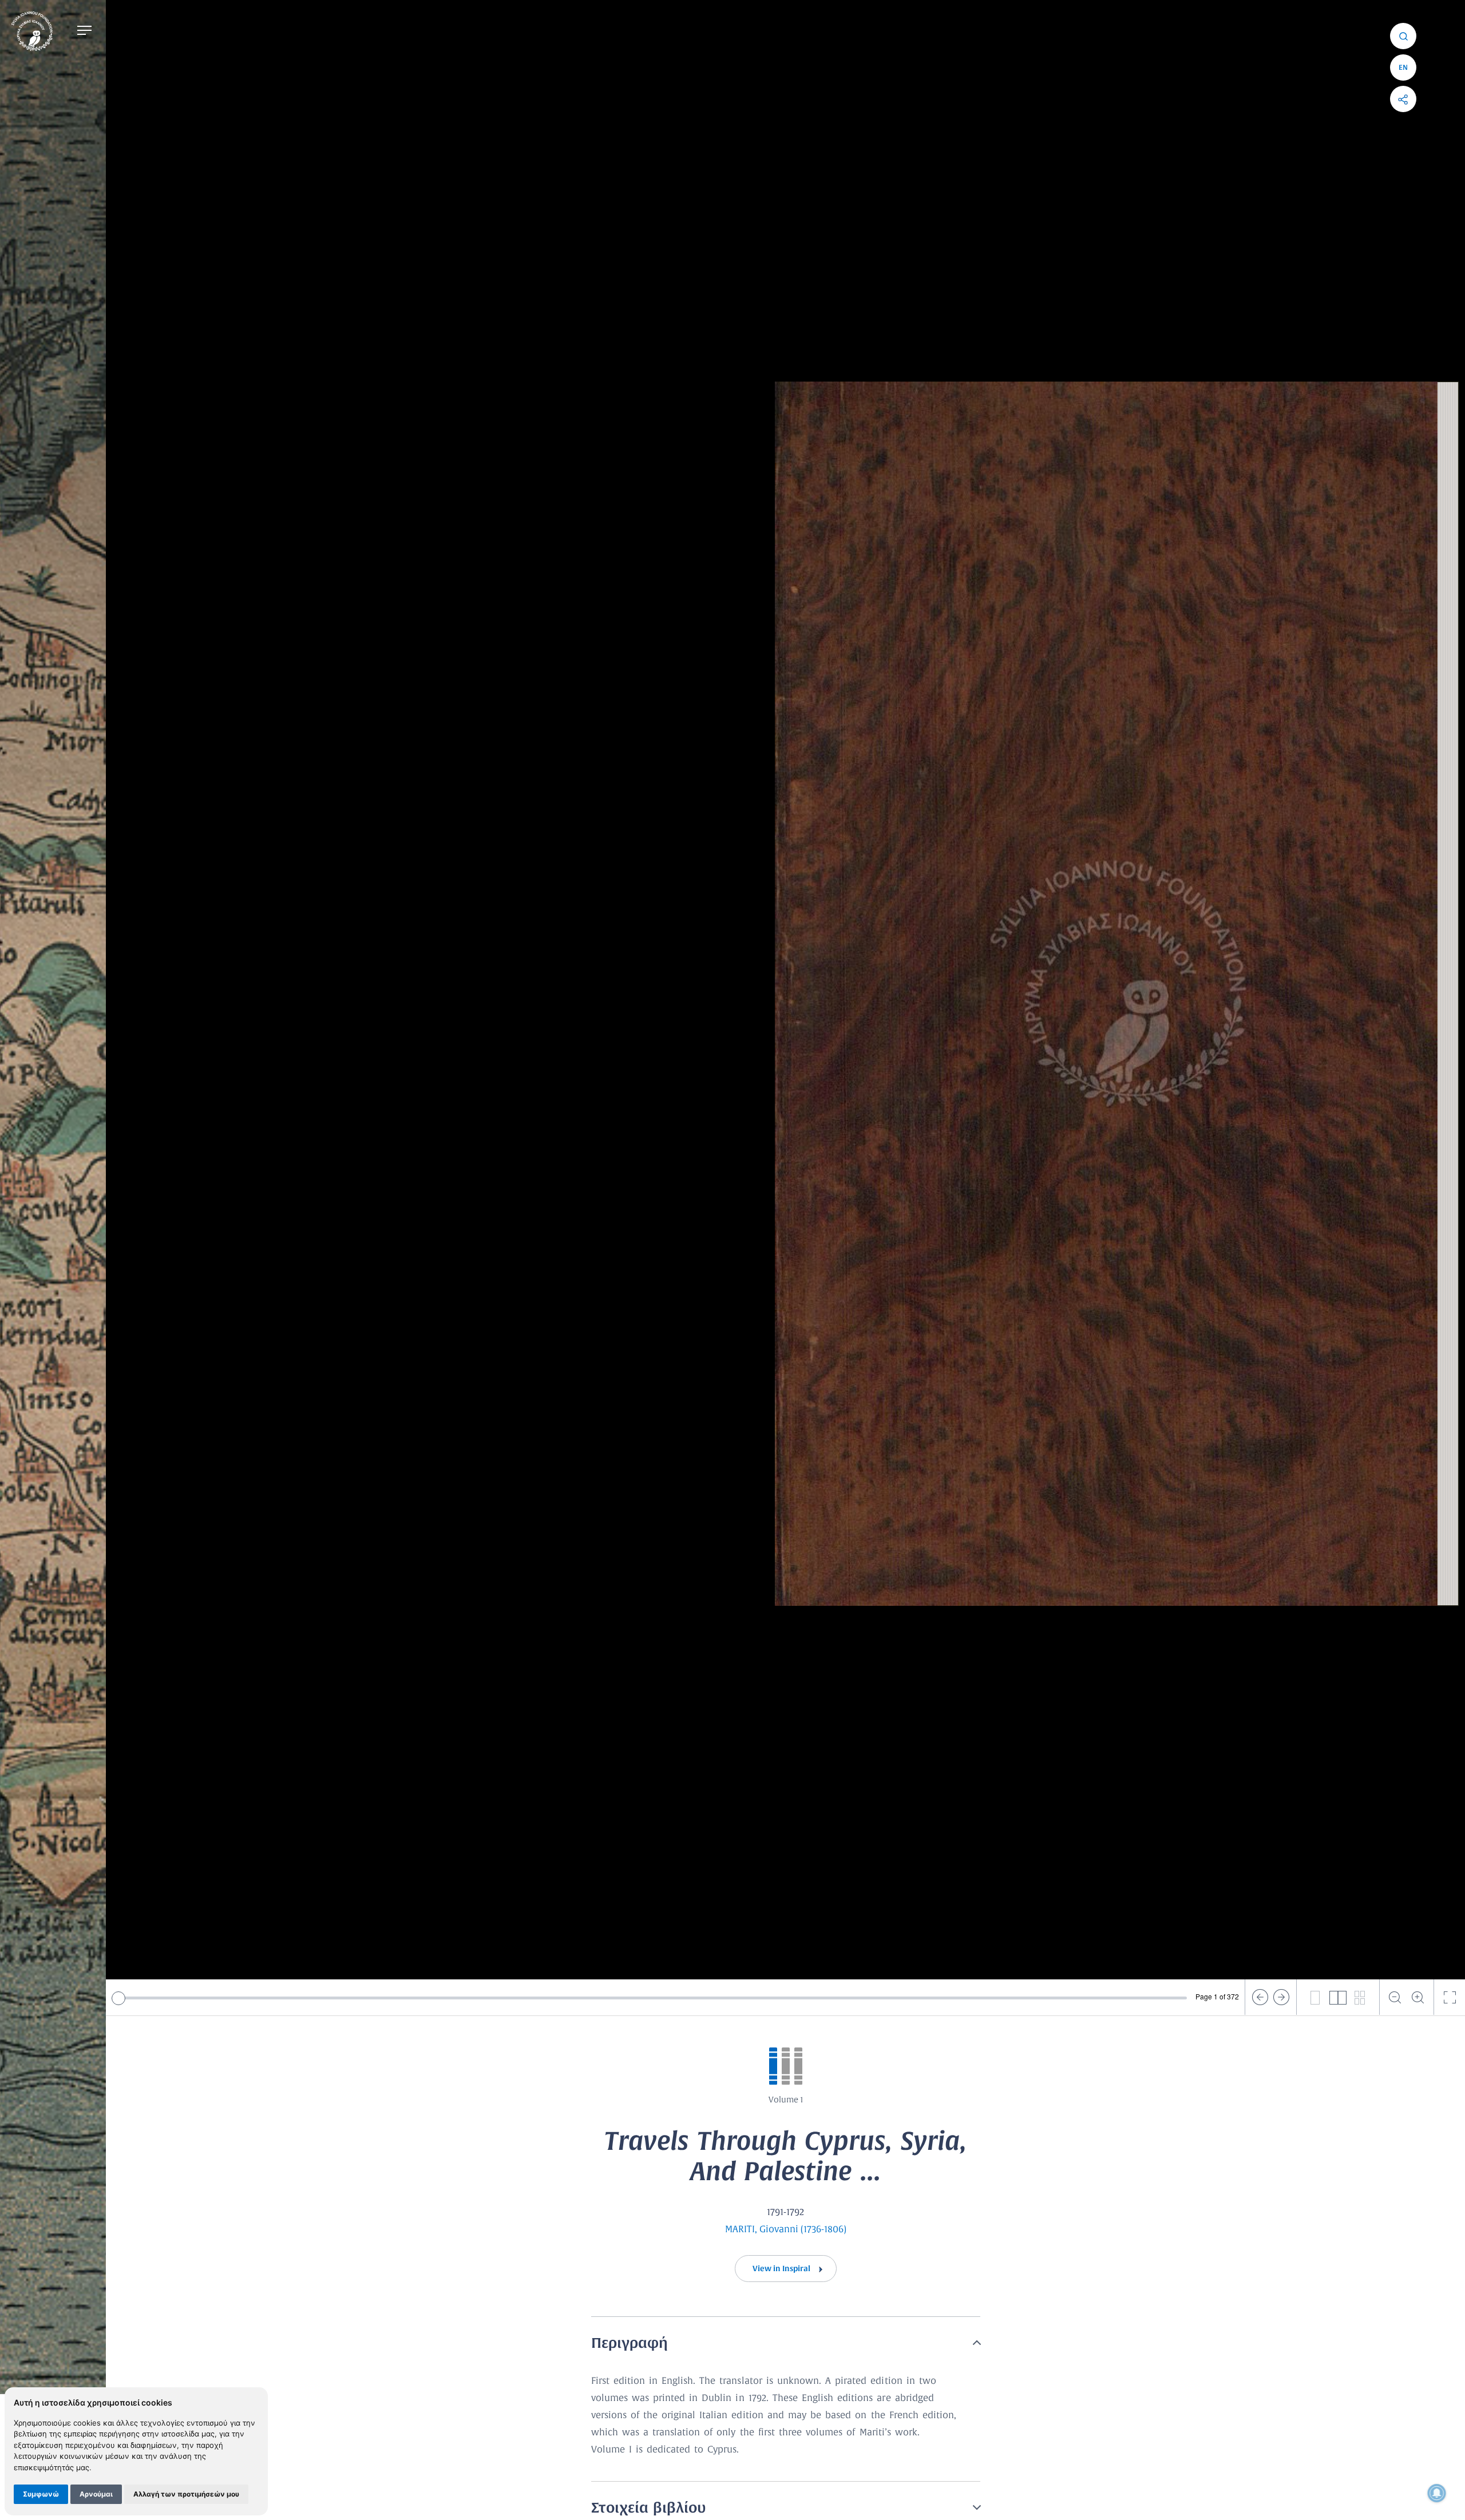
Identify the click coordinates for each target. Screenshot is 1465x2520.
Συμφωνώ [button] (41, 2494)
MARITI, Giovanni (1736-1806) (786, 2229)
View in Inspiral (782, 2269)
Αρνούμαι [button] (96, 2494)
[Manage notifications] (1437, 2493)
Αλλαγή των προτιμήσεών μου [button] (186, 2494)
